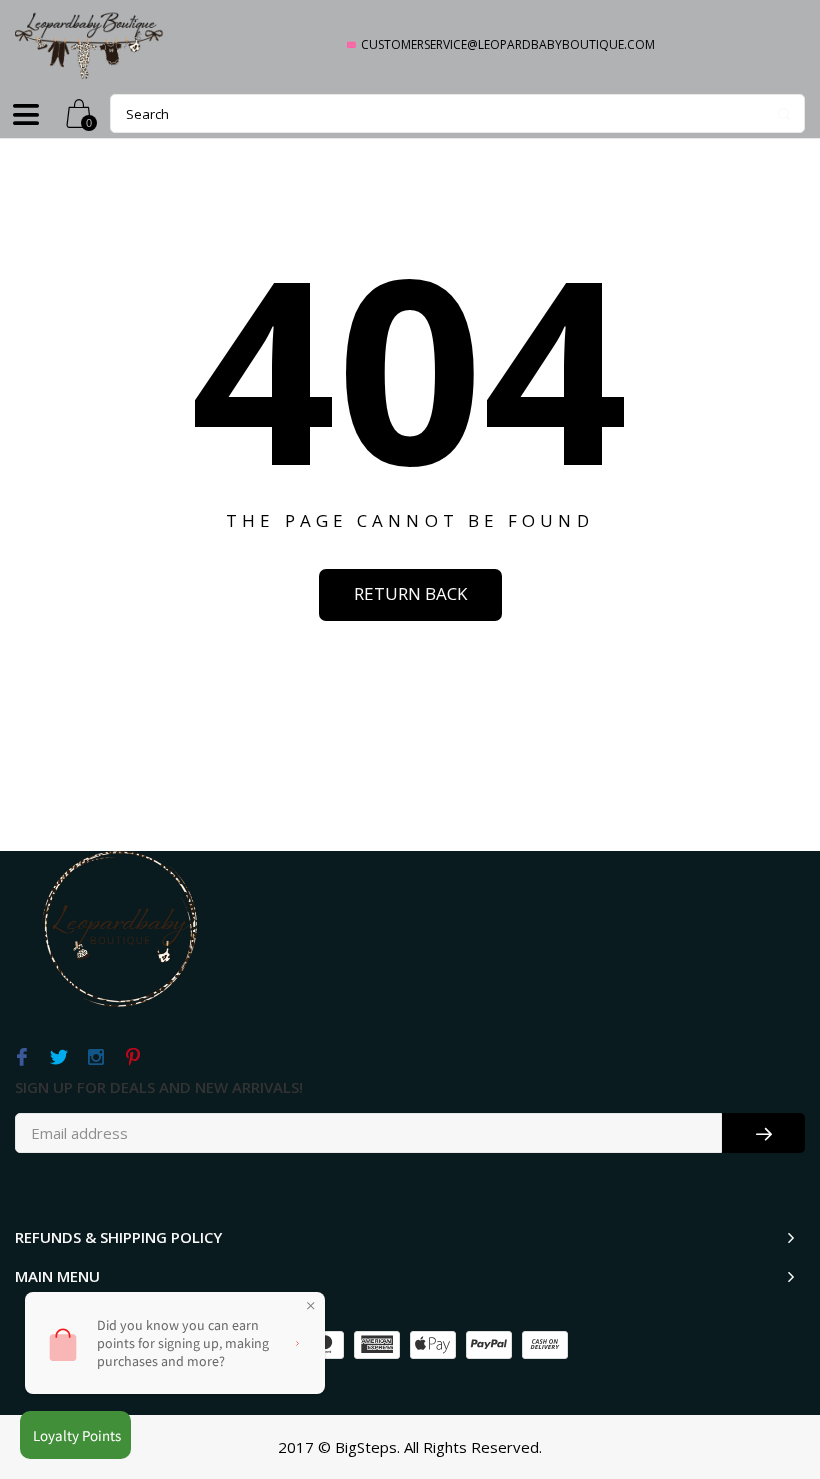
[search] (457, 113)
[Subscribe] (763, 1133)
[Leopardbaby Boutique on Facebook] (21, 1058)
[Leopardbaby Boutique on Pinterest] (132, 1058)
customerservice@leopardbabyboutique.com (508, 44)
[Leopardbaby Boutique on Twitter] (58, 1058)
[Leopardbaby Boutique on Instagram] (95, 1058)
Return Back (410, 593)
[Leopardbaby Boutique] (90, 44)
